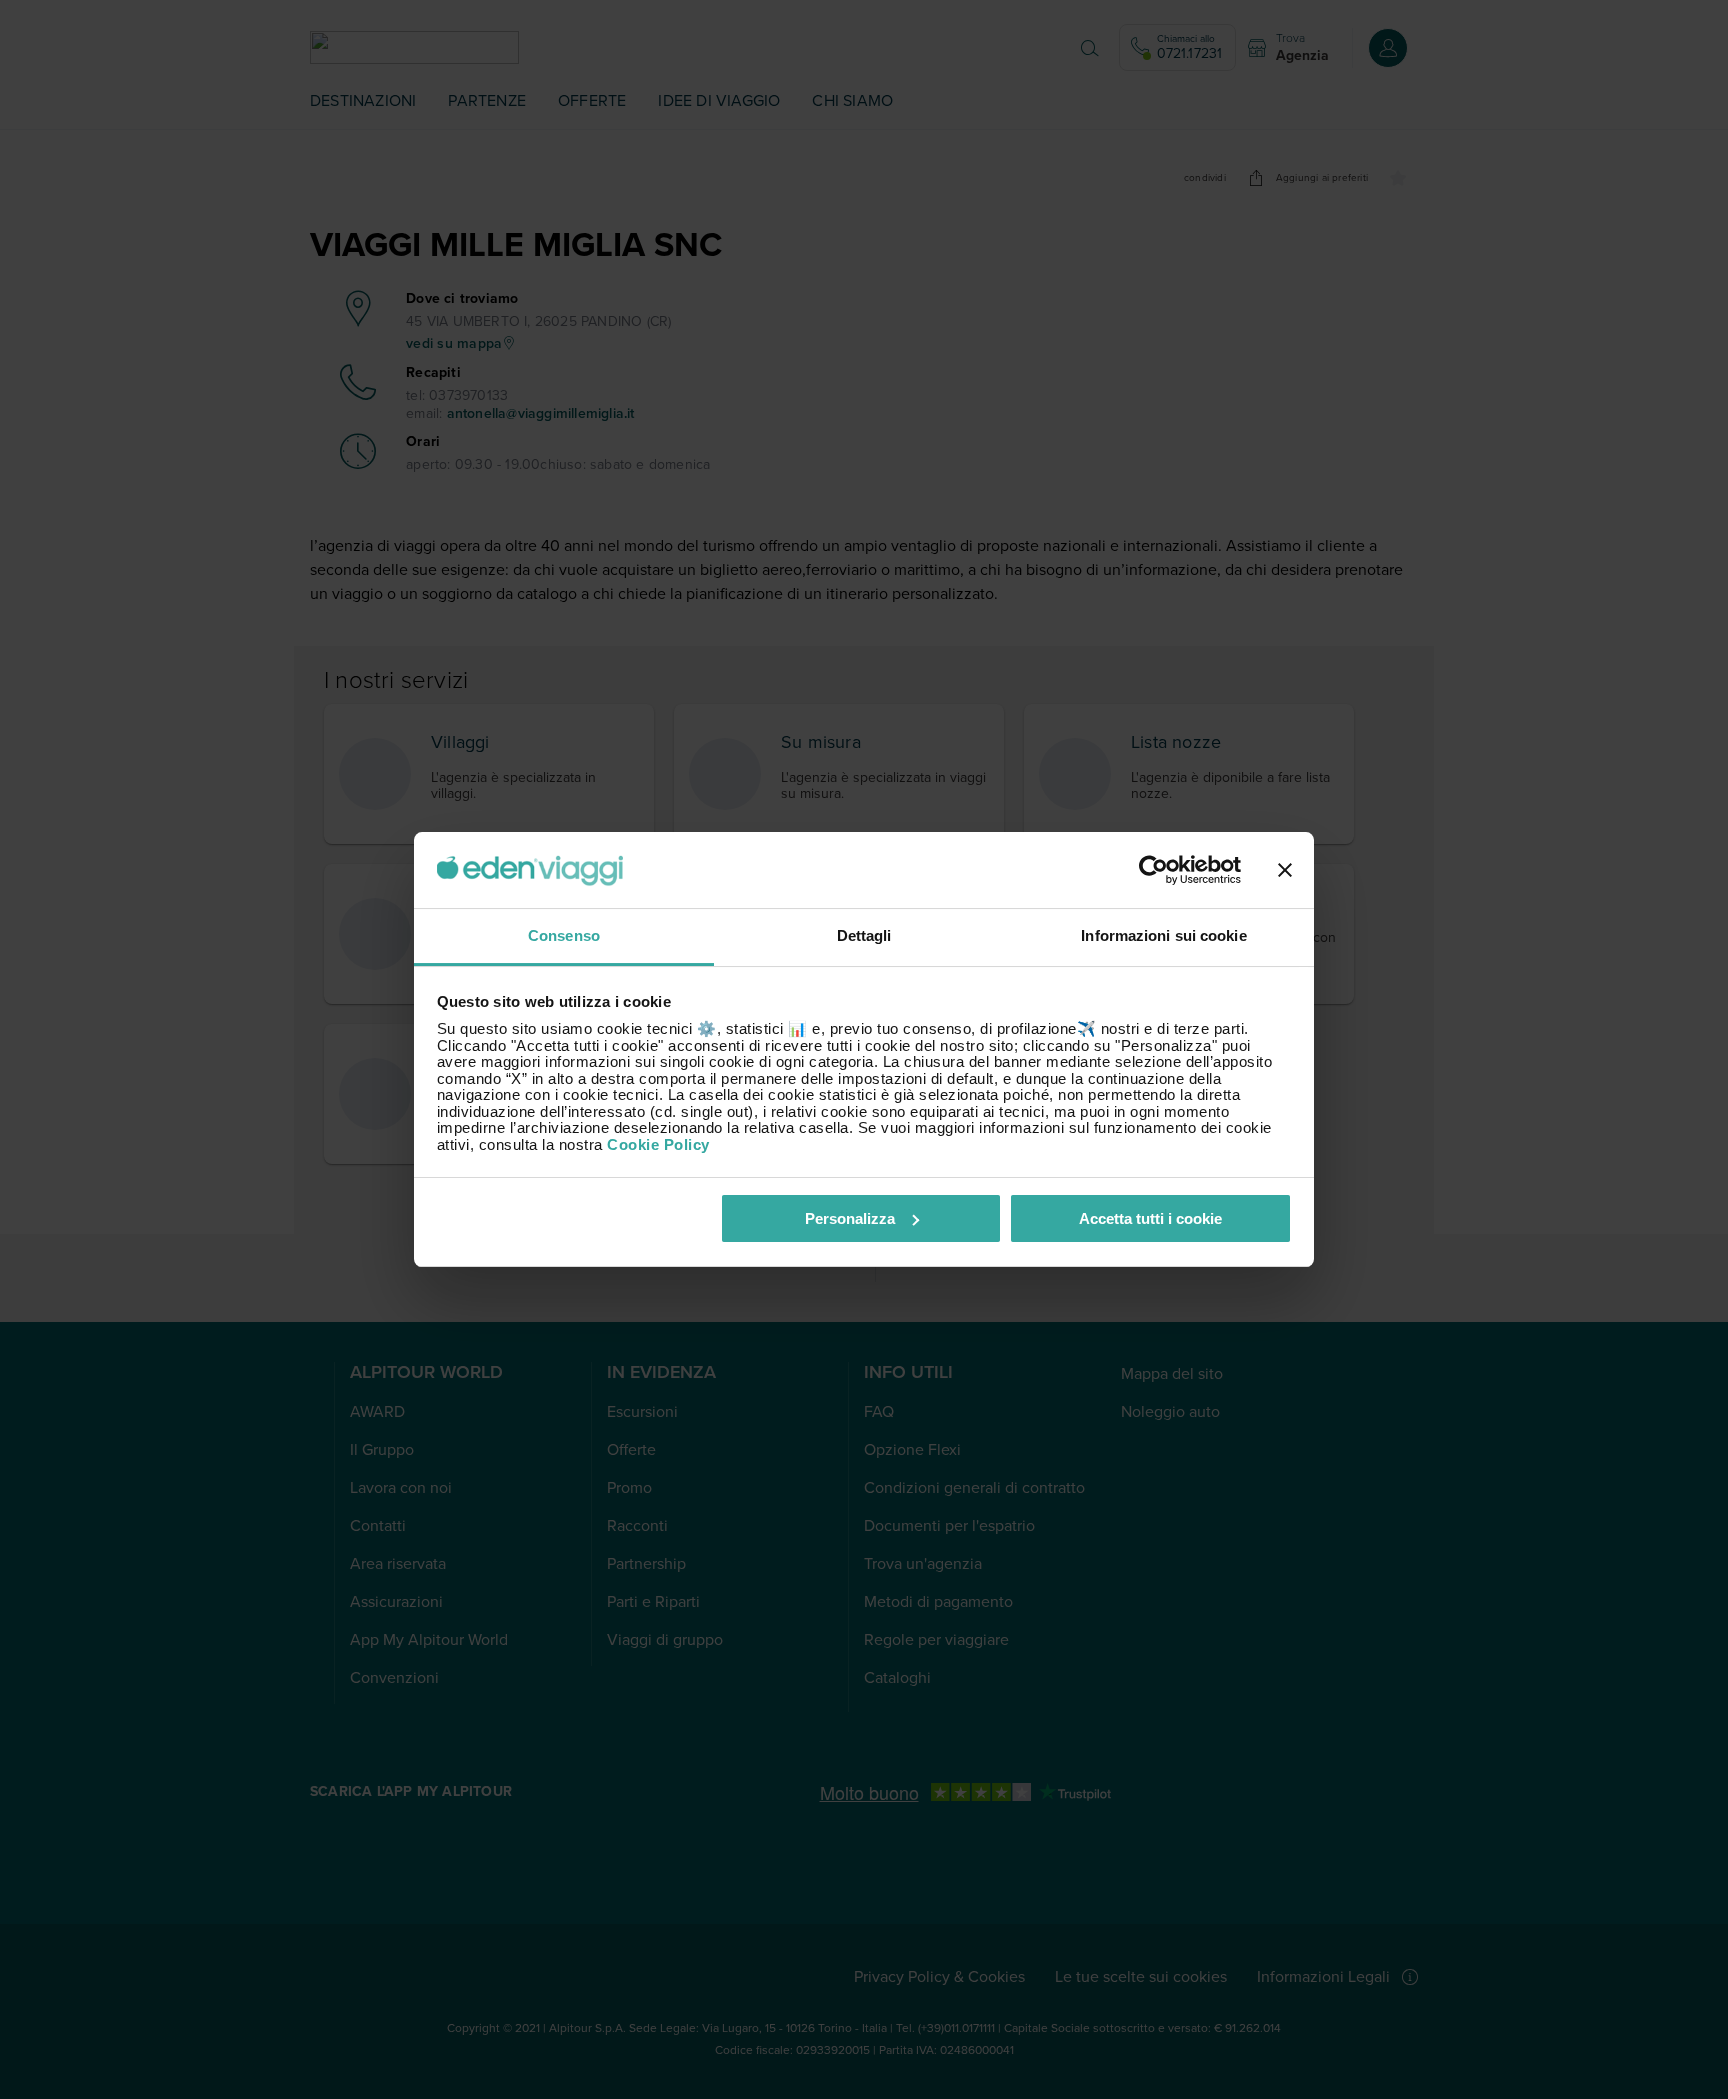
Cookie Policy (658, 1144)
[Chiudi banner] (1285, 870)
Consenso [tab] (564, 935)
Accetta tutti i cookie (1150, 1218)
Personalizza (850, 1218)
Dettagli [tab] (864, 935)
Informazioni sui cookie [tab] (1163, 935)
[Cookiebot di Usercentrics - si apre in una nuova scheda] (1153, 870)
